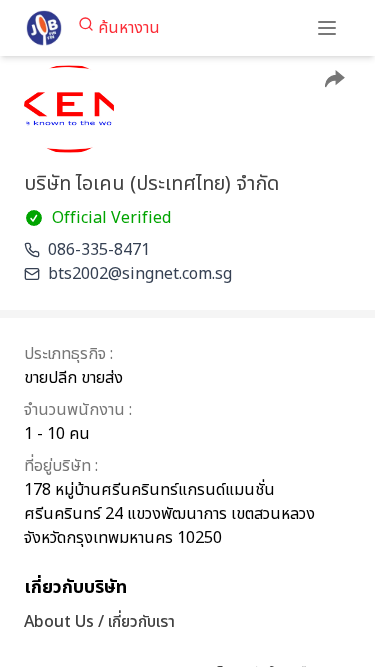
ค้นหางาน (129, 28)
